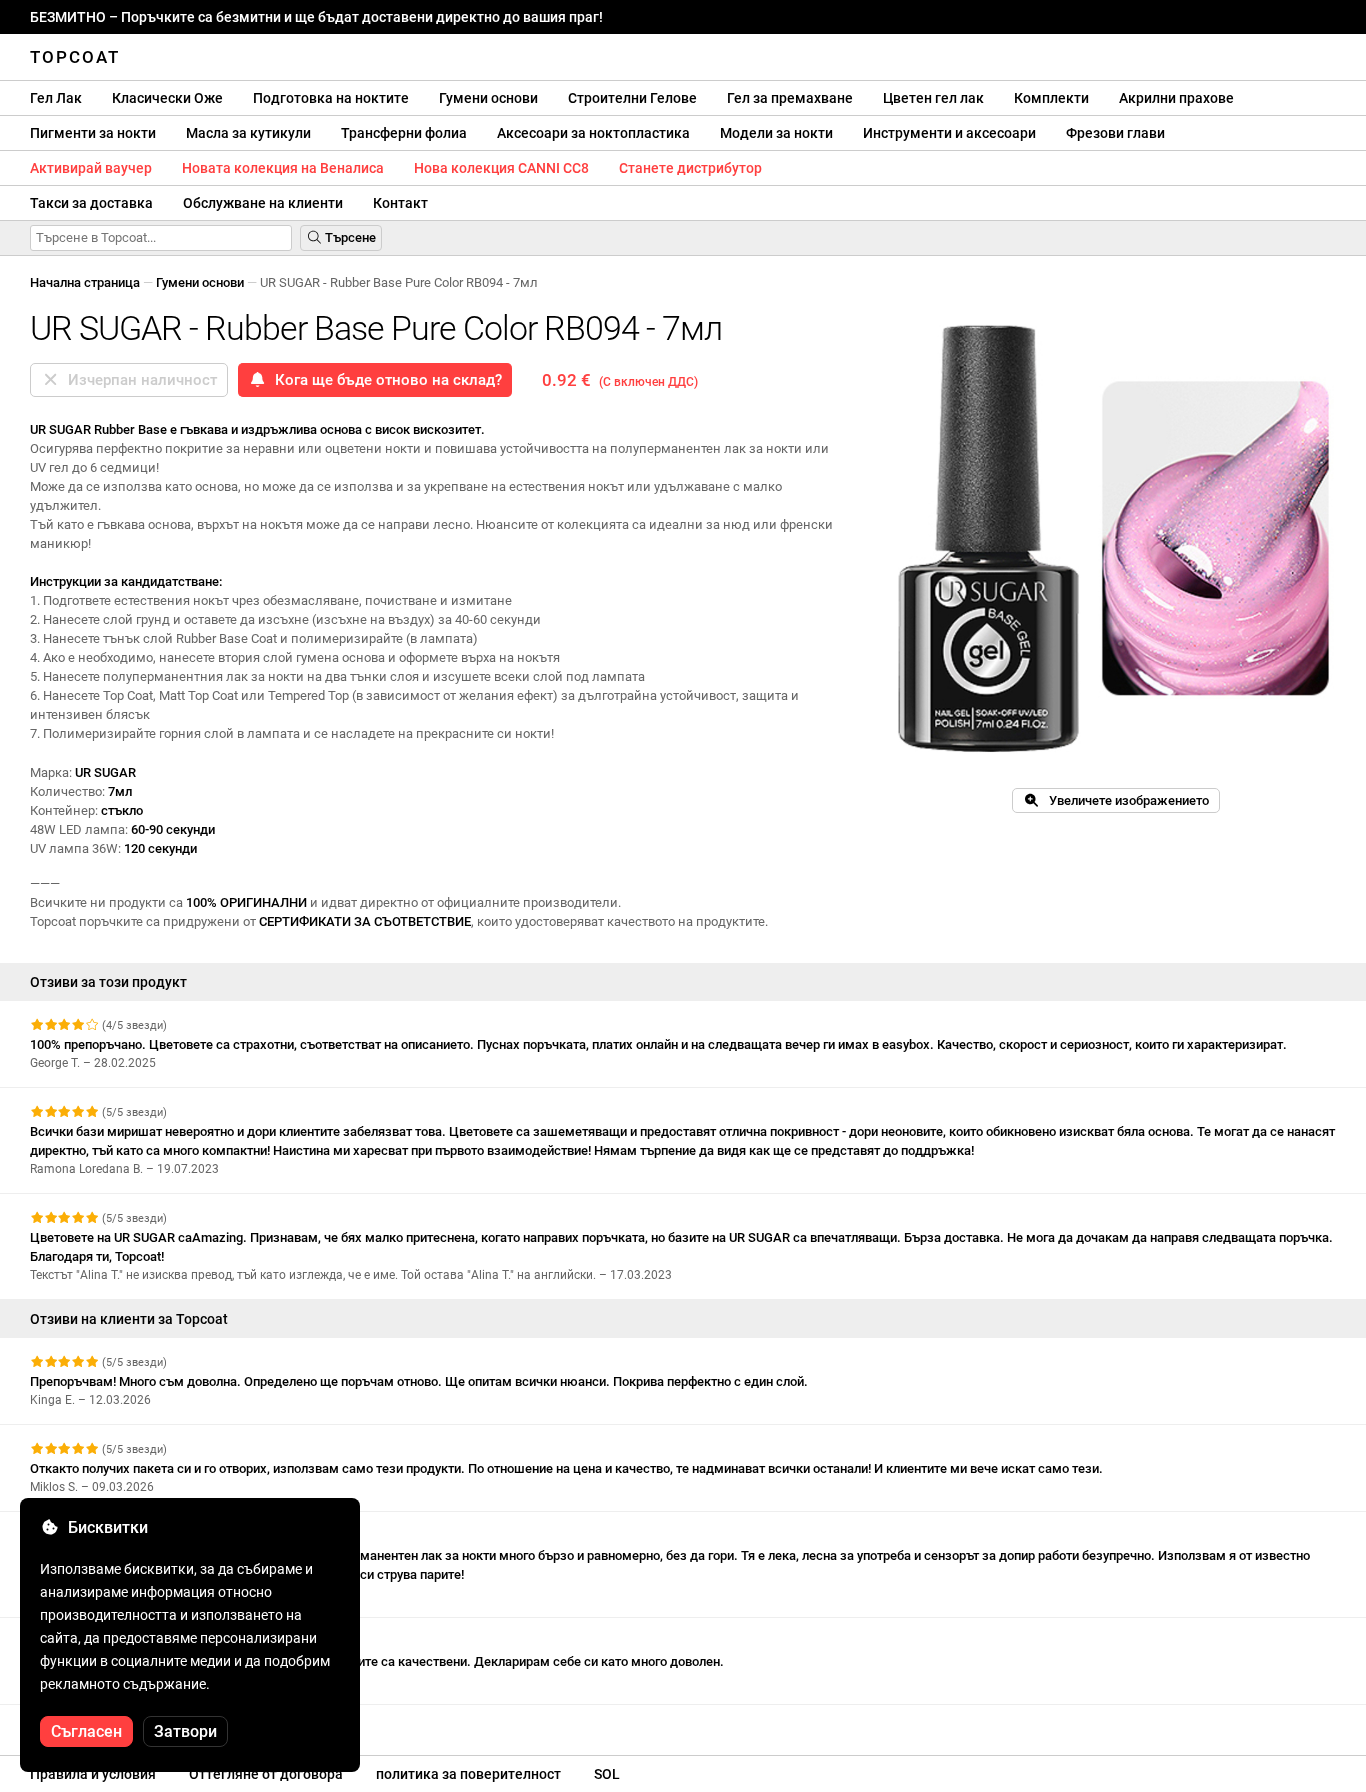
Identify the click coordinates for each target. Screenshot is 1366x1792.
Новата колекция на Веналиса (283, 168)
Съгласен (86, 1731)
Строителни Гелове (632, 98)
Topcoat (75, 57)
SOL (607, 1774)
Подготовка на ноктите (331, 98)
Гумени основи (488, 98)
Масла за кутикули (248, 133)
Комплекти (1051, 98)
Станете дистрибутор (690, 168)
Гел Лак (56, 98)
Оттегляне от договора (266, 1774)
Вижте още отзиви (88, 1722)
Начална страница (85, 282)
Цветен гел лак (933, 98)
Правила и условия (93, 1774)
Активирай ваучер (91, 168)
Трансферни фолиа (404, 133)
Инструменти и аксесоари (949, 133)
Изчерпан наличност (138, 380)
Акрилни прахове (1176, 98)
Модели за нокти (776, 133)
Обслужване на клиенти (263, 203)
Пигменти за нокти (93, 133)
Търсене (349, 237)
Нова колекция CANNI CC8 (501, 168)
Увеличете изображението (1124, 800)
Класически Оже (167, 98)
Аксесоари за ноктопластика (593, 133)
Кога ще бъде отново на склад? (384, 380)
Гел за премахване (790, 98)
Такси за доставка (91, 203)
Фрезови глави (1115, 133)
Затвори (185, 1731)
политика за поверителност (468, 1774)
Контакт (400, 203)
